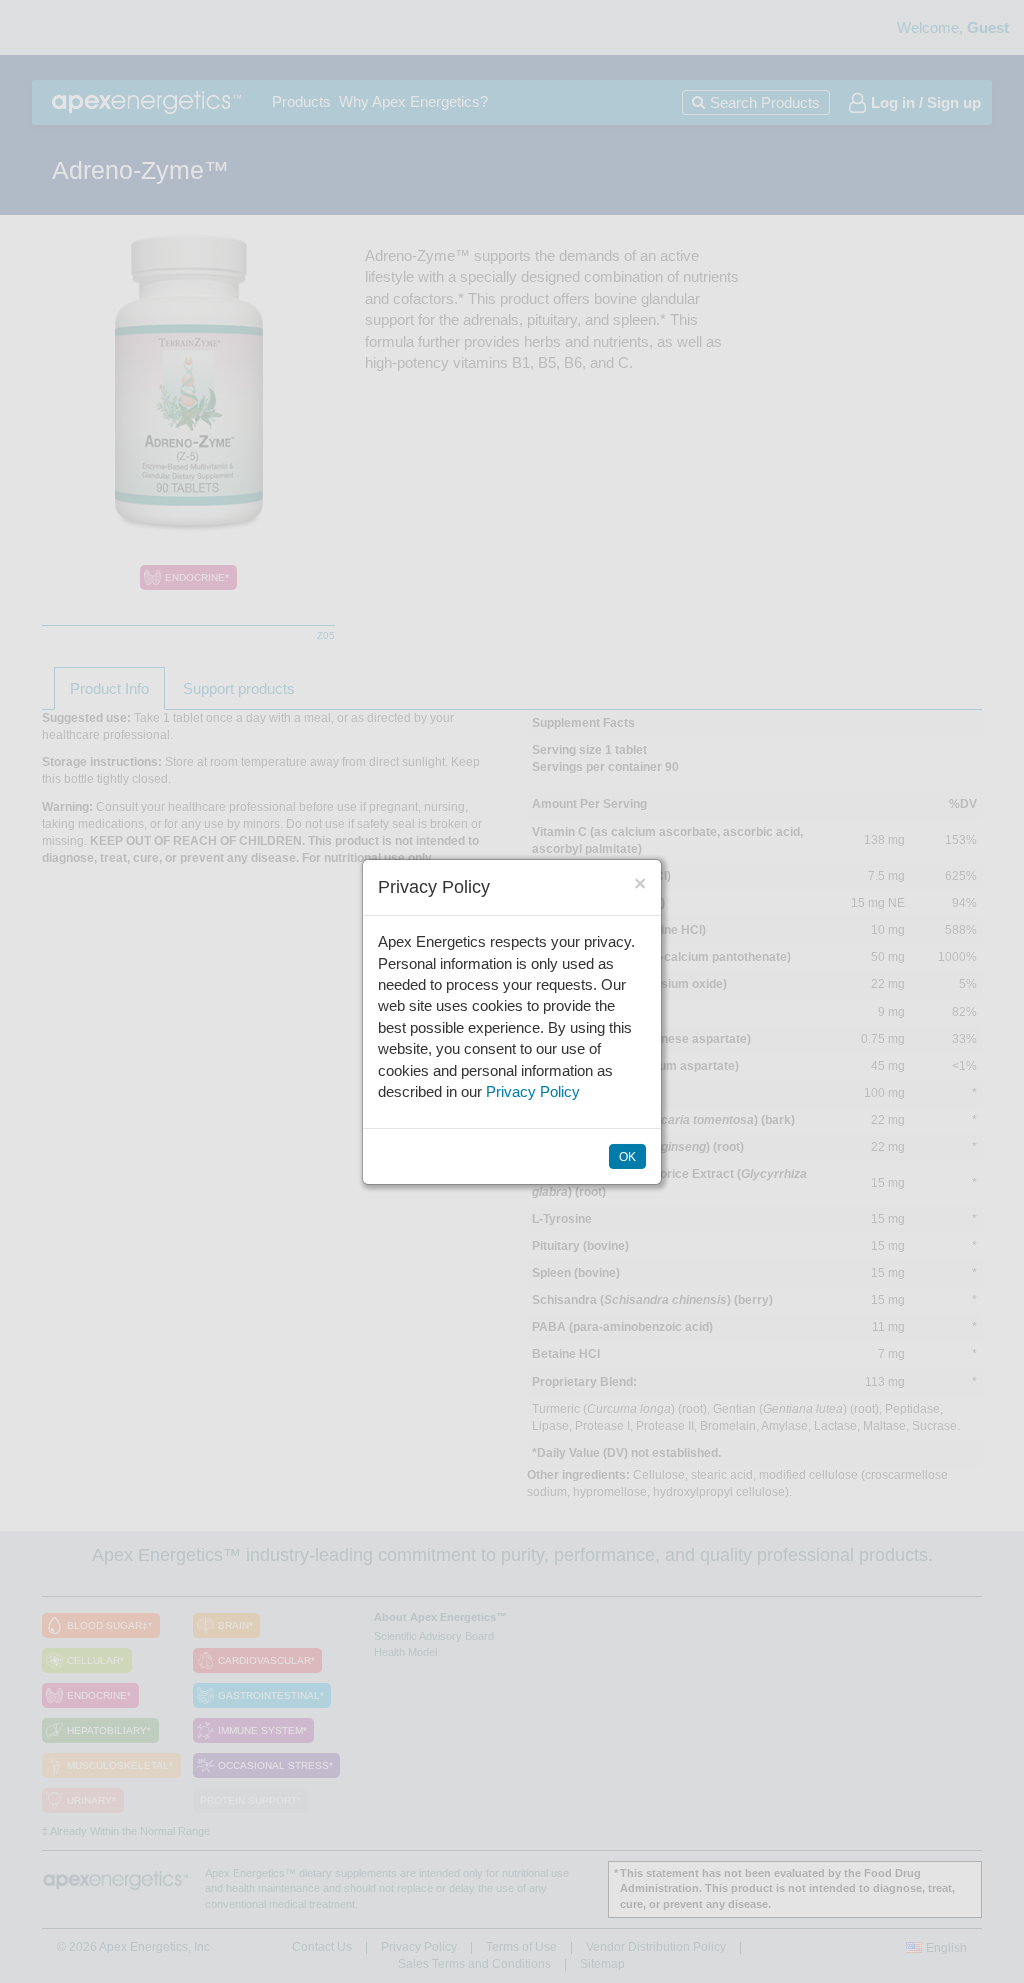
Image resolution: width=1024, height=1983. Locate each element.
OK (627, 1157)
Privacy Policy (533, 1091)
